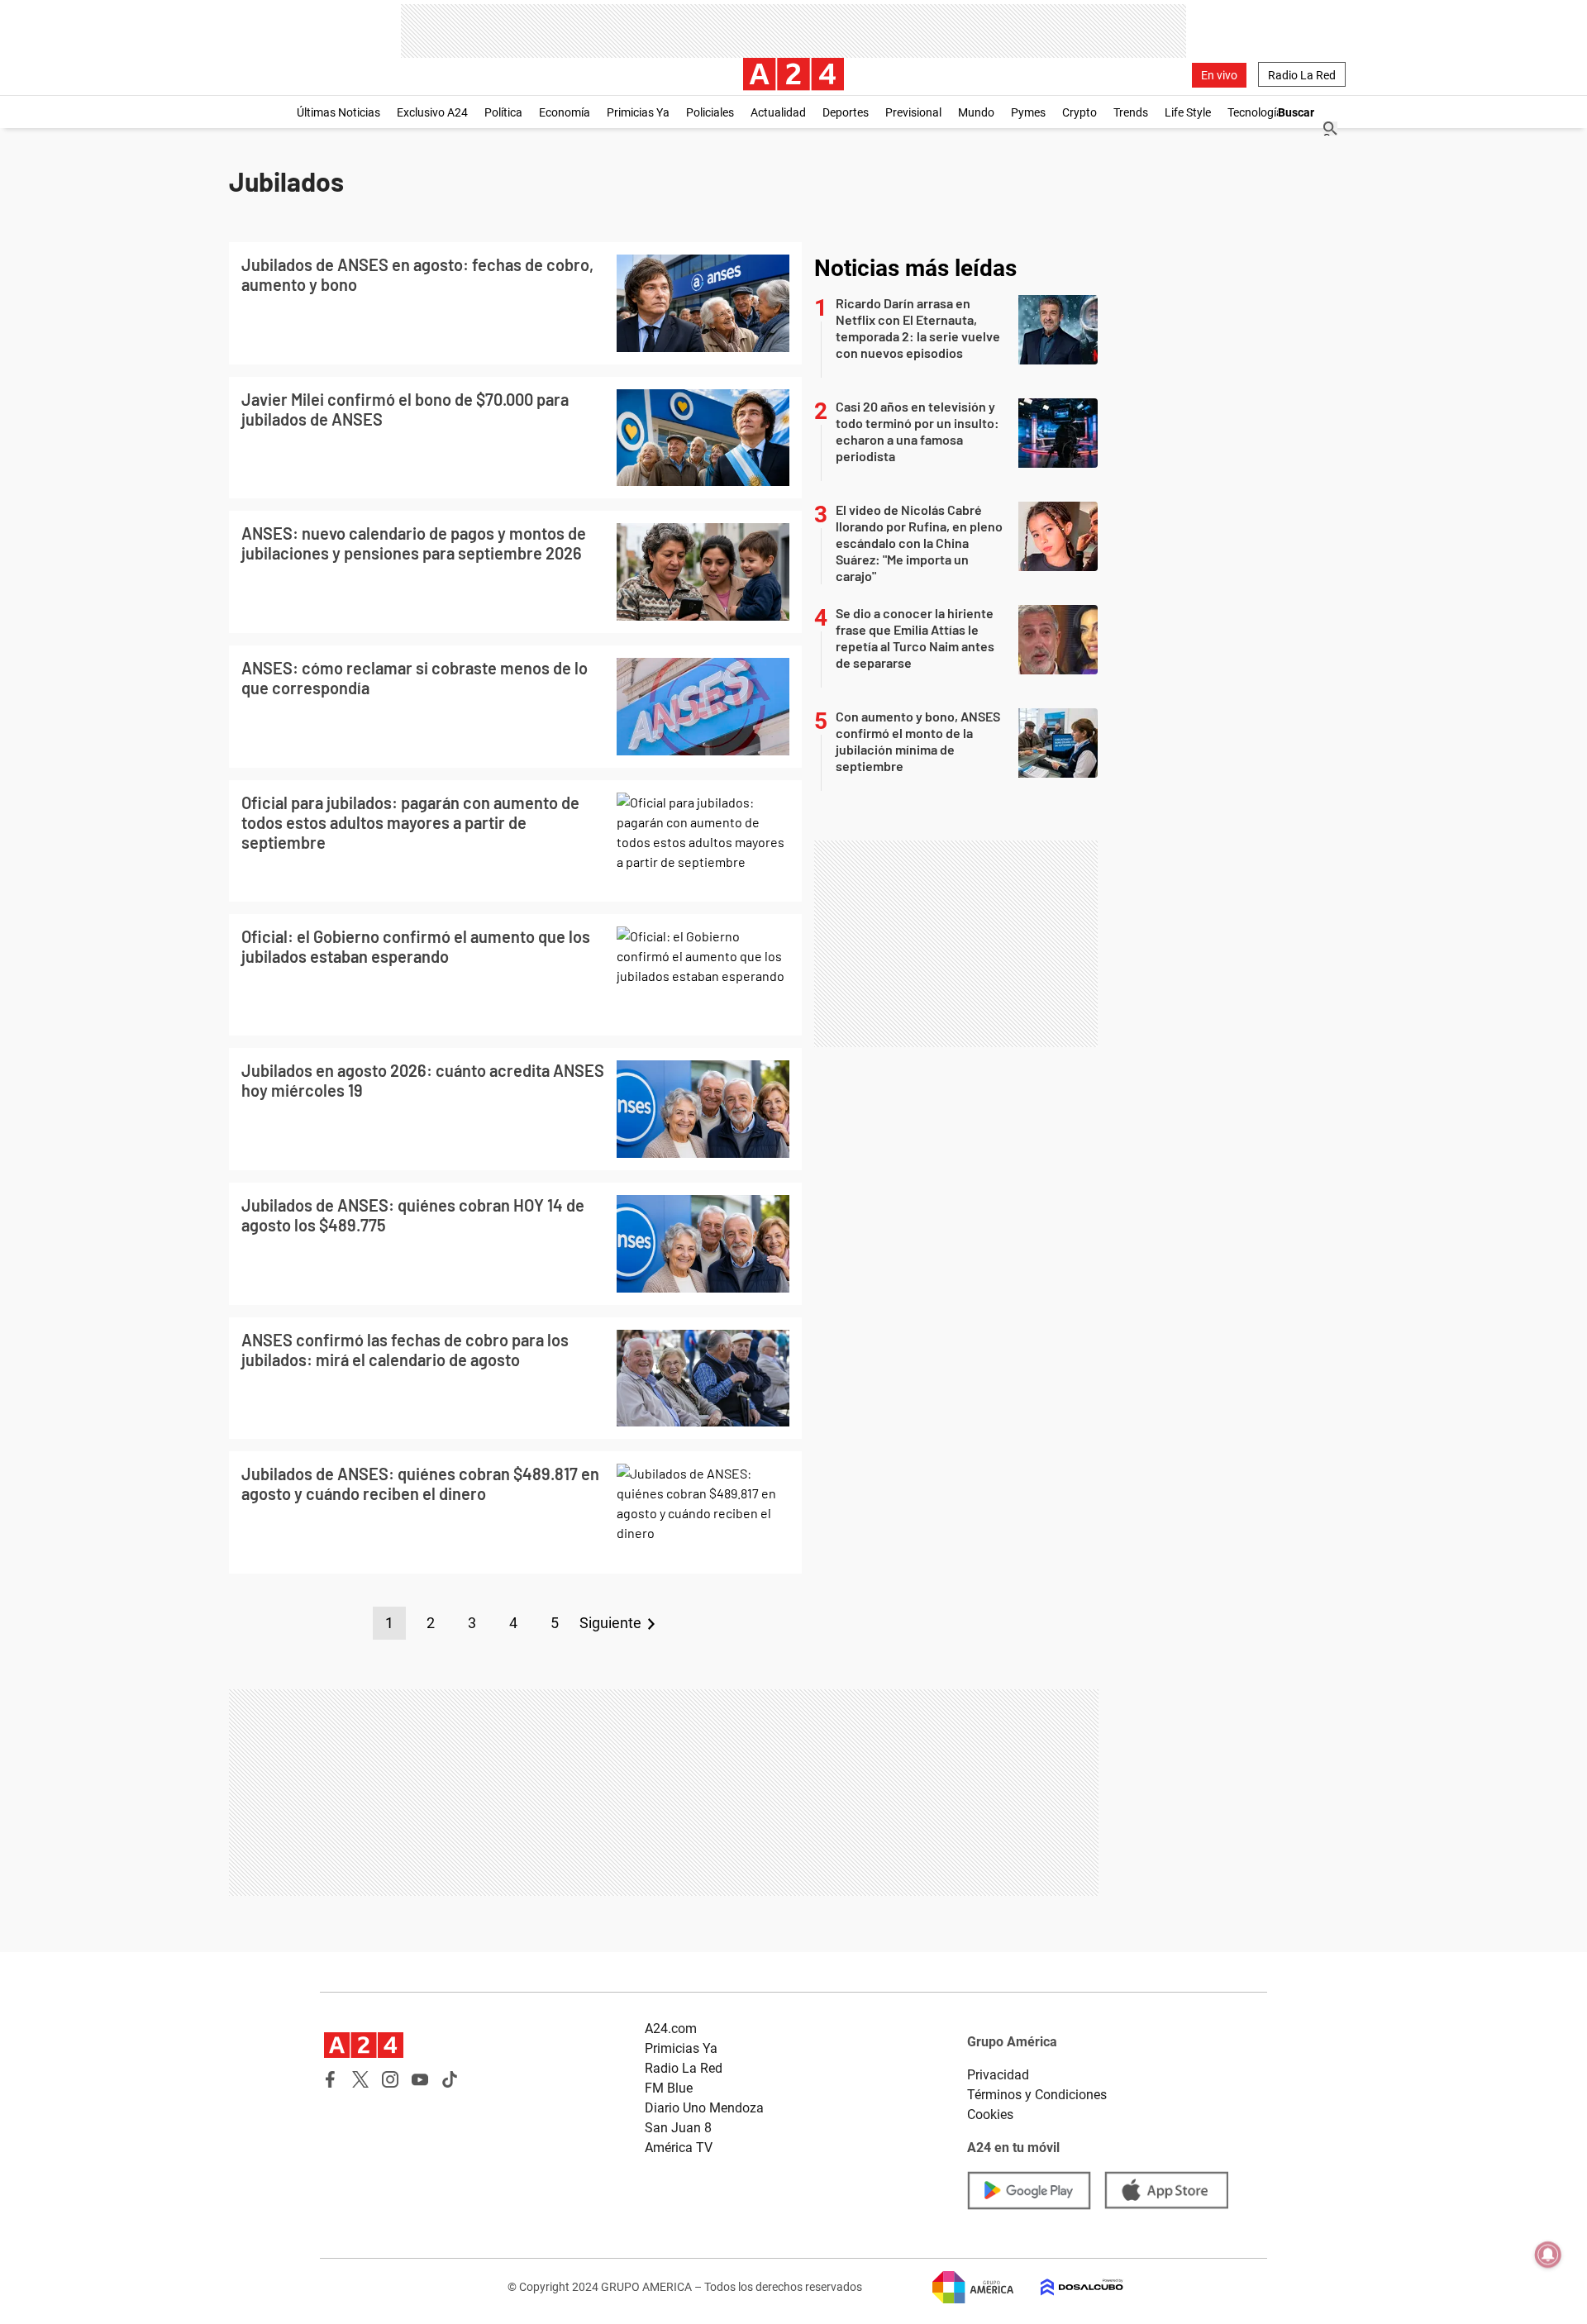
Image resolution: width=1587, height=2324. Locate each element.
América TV (679, 2148)
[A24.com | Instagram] (390, 2079)
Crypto (1079, 112)
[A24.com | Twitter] (360, 2079)
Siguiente (610, 1623)
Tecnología (1255, 112)
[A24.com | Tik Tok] (450, 2079)
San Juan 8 (678, 2128)
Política (503, 112)
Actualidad (778, 112)
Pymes (1028, 112)
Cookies (990, 2114)
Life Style (1188, 112)
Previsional (913, 112)
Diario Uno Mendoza (704, 2108)
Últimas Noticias (338, 112)
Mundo (976, 112)
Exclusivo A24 (432, 112)
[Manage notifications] (1548, 2255)
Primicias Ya (638, 112)
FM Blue (669, 2088)
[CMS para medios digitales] (1069, 2287)
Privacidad (998, 2075)
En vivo (1219, 75)
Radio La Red (1302, 75)
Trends (1131, 112)
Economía (565, 112)
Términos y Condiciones (1037, 2095)
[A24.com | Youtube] (420, 2079)
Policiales (710, 112)
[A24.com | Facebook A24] (331, 2079)
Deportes (846, 112)
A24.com (671, 2029)
